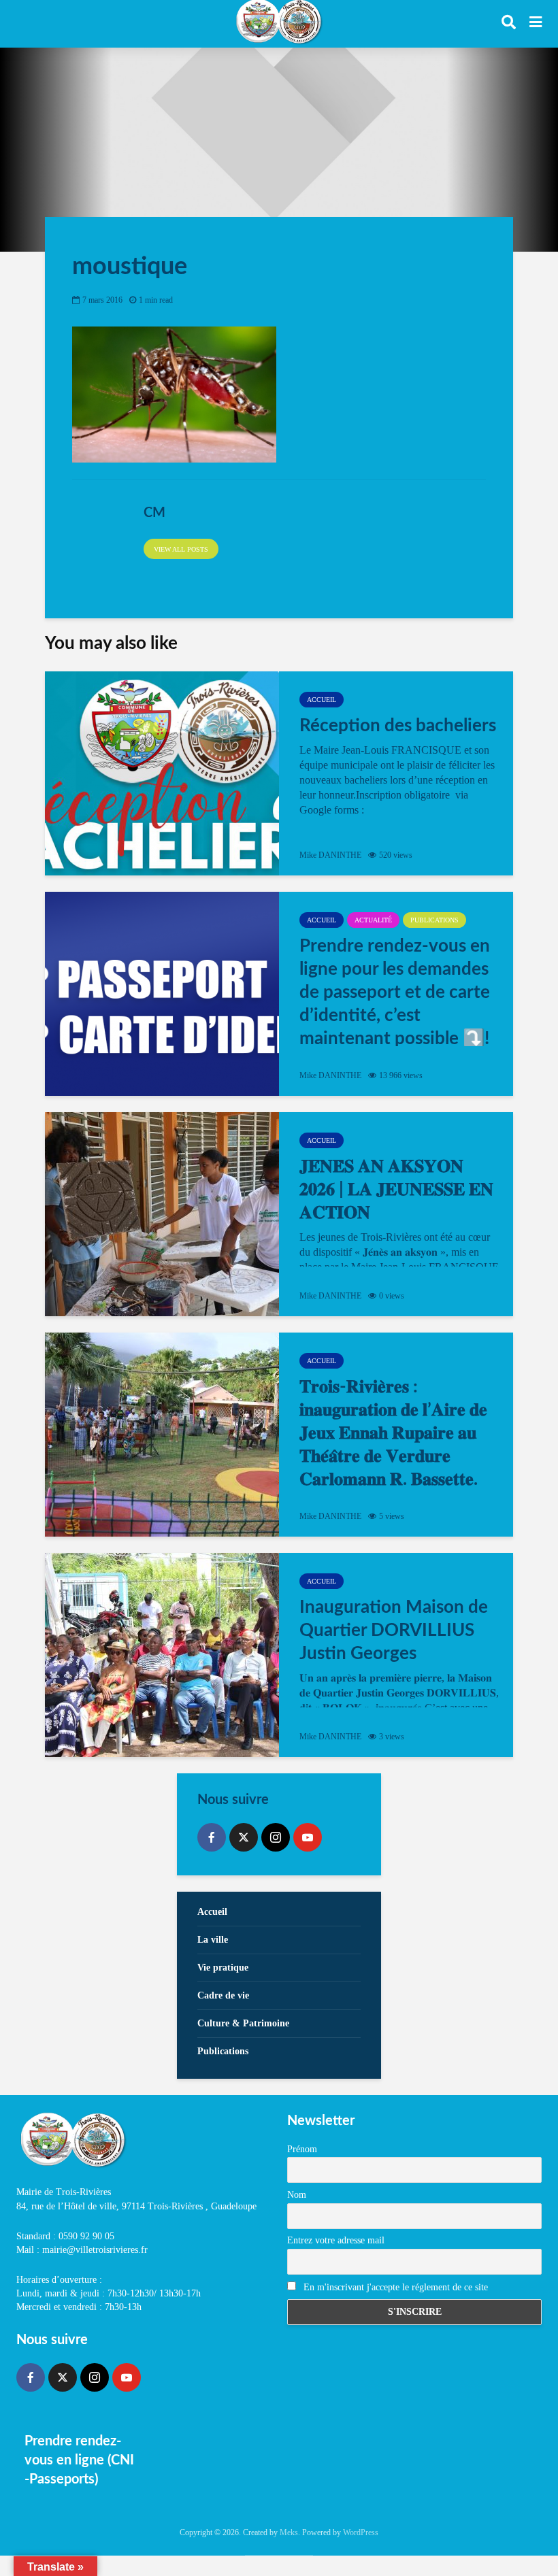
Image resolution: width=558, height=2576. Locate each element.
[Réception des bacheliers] (162, 773)
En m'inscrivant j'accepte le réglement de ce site (394, 2287)
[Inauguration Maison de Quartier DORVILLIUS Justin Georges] (162, 1655)
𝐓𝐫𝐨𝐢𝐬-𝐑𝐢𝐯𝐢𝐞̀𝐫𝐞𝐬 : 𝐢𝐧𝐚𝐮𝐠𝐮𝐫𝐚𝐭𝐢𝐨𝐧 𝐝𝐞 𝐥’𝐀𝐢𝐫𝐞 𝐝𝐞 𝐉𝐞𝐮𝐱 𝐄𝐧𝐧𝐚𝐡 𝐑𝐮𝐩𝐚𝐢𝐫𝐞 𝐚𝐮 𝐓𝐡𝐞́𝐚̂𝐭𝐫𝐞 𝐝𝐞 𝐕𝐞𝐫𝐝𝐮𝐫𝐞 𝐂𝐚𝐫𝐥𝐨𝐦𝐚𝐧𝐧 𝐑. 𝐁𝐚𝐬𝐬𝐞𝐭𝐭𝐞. (393, 1433)
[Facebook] (212, 1837)
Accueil (322, 700)
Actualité (373, 920)
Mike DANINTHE (330, 855)
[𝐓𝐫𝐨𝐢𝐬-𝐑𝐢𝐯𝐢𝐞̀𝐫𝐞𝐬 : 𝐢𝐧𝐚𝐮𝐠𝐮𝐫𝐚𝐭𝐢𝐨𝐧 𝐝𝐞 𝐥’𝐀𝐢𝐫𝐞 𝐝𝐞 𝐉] (162, 1435)
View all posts (181, 549)
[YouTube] (308, 1837)
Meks (289, 2532)
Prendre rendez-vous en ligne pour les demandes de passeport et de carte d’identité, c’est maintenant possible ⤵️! (395, 992)
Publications (434, 920)
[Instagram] (276, 1837)
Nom (297, 2195)
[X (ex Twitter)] (244, 1837)
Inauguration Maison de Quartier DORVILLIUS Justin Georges (394, 1630)
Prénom (302, 2149)
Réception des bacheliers (398, 726)
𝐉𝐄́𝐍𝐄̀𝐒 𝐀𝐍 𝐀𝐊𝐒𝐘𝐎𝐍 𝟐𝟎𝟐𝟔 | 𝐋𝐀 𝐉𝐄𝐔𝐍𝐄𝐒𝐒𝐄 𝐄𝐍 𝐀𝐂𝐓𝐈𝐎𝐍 (396, 1190)
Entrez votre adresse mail (336, 2240)
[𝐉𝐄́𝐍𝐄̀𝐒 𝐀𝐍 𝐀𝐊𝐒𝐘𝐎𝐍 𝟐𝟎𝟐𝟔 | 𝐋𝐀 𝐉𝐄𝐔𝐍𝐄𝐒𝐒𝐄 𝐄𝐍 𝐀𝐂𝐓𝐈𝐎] (162, 1214)
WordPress (361, 2532)
